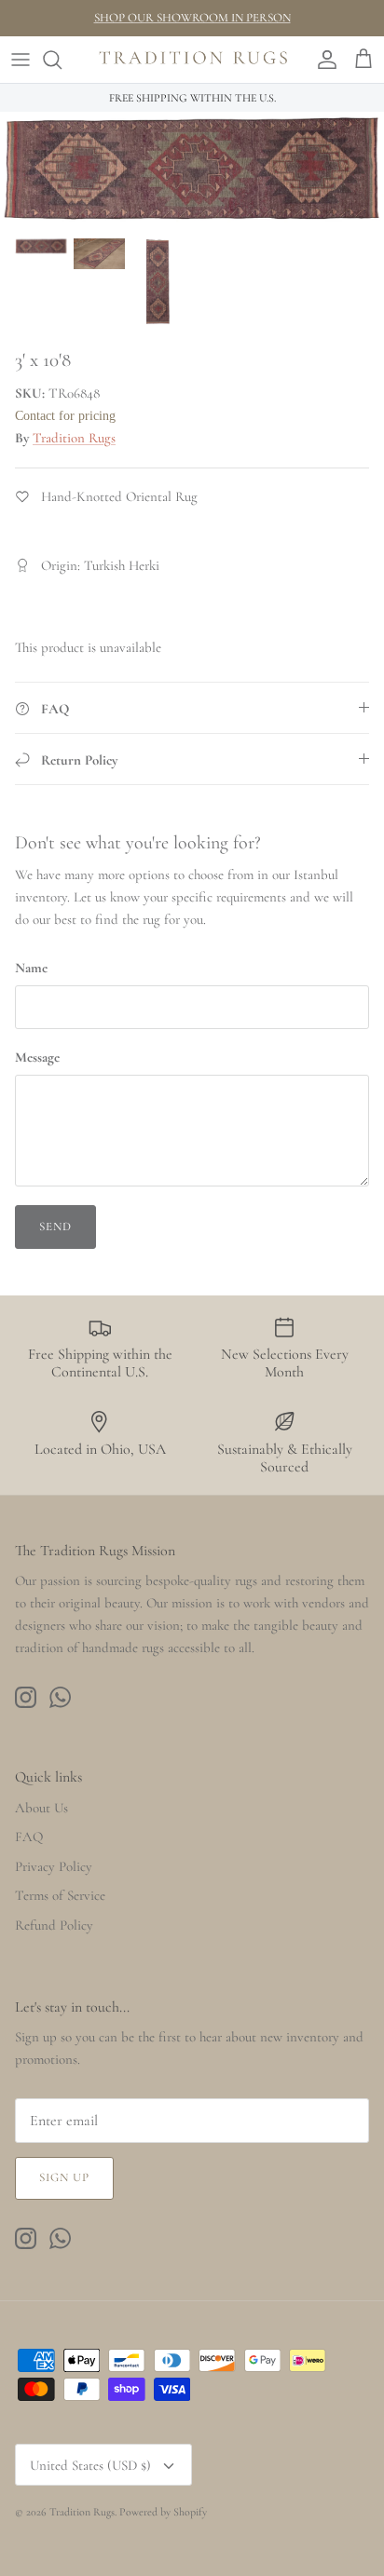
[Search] (62, 60)
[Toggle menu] (21, 60)
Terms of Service (60, 1895)
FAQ (29, 1837)
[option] (192, 169)
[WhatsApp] (60, 1697)
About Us (41, 1808)
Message (37, 1057)
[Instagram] (26, 1697)
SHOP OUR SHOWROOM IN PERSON (192, 18)
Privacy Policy (54, 1866)
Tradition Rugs (74, 438)
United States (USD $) (90, 2465)
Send (55, 1227)
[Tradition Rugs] (192, 60)
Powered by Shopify (163, 2512)
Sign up (64, 2177)
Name (31, 968)
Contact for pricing (65, 416)
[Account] (322, 60)
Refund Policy (54, 1925)
